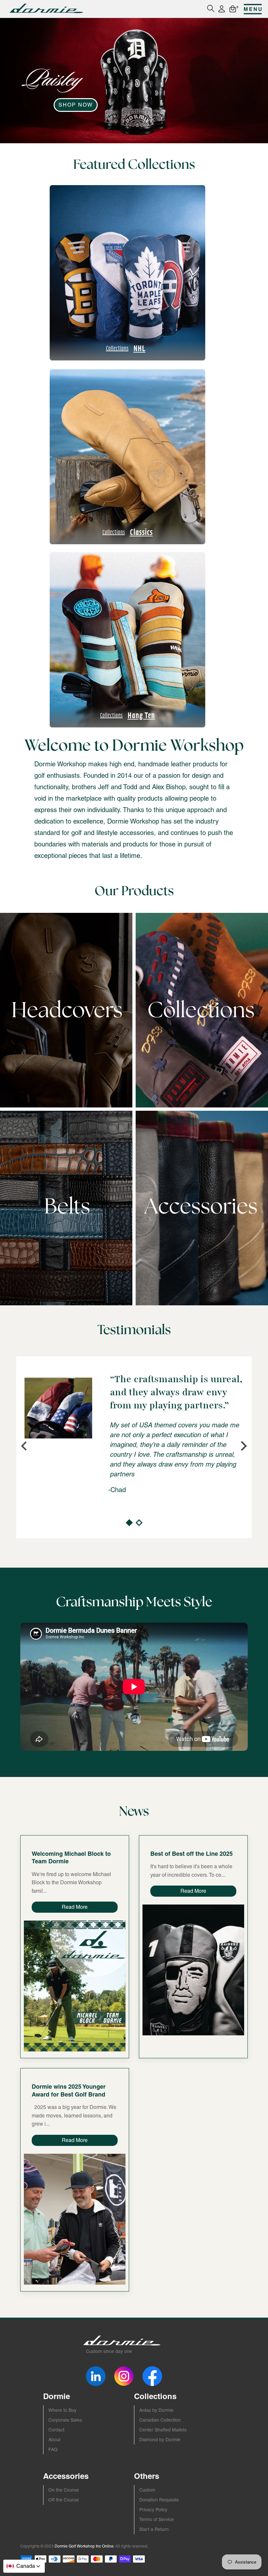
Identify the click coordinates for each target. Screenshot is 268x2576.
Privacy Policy (153, 2510)
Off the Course (64, 2500)
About (54, 2440)
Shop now (76, 105)
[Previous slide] (25, 1446)
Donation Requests (159, 2500)
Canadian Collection (160, 2420)
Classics (127, 532)
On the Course (64, 2490)
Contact (56, 2430)
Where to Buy (62, 2410)
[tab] (129, 1523)
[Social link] (96, 2376)
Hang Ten (127, 715)
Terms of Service (157, 2519)
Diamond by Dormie (160, 2440)
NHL (126, 348)
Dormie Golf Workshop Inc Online (84, 2546)
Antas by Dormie (156, 2410)
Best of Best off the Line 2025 (192, 1854)
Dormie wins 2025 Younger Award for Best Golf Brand (69, 2090)
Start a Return (154, 2529)
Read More (75, 1907)
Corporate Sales (65, 2420)
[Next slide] (243, 1446)
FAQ (53, 2449)
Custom (147, 2490)
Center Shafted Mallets (163, 2430)
